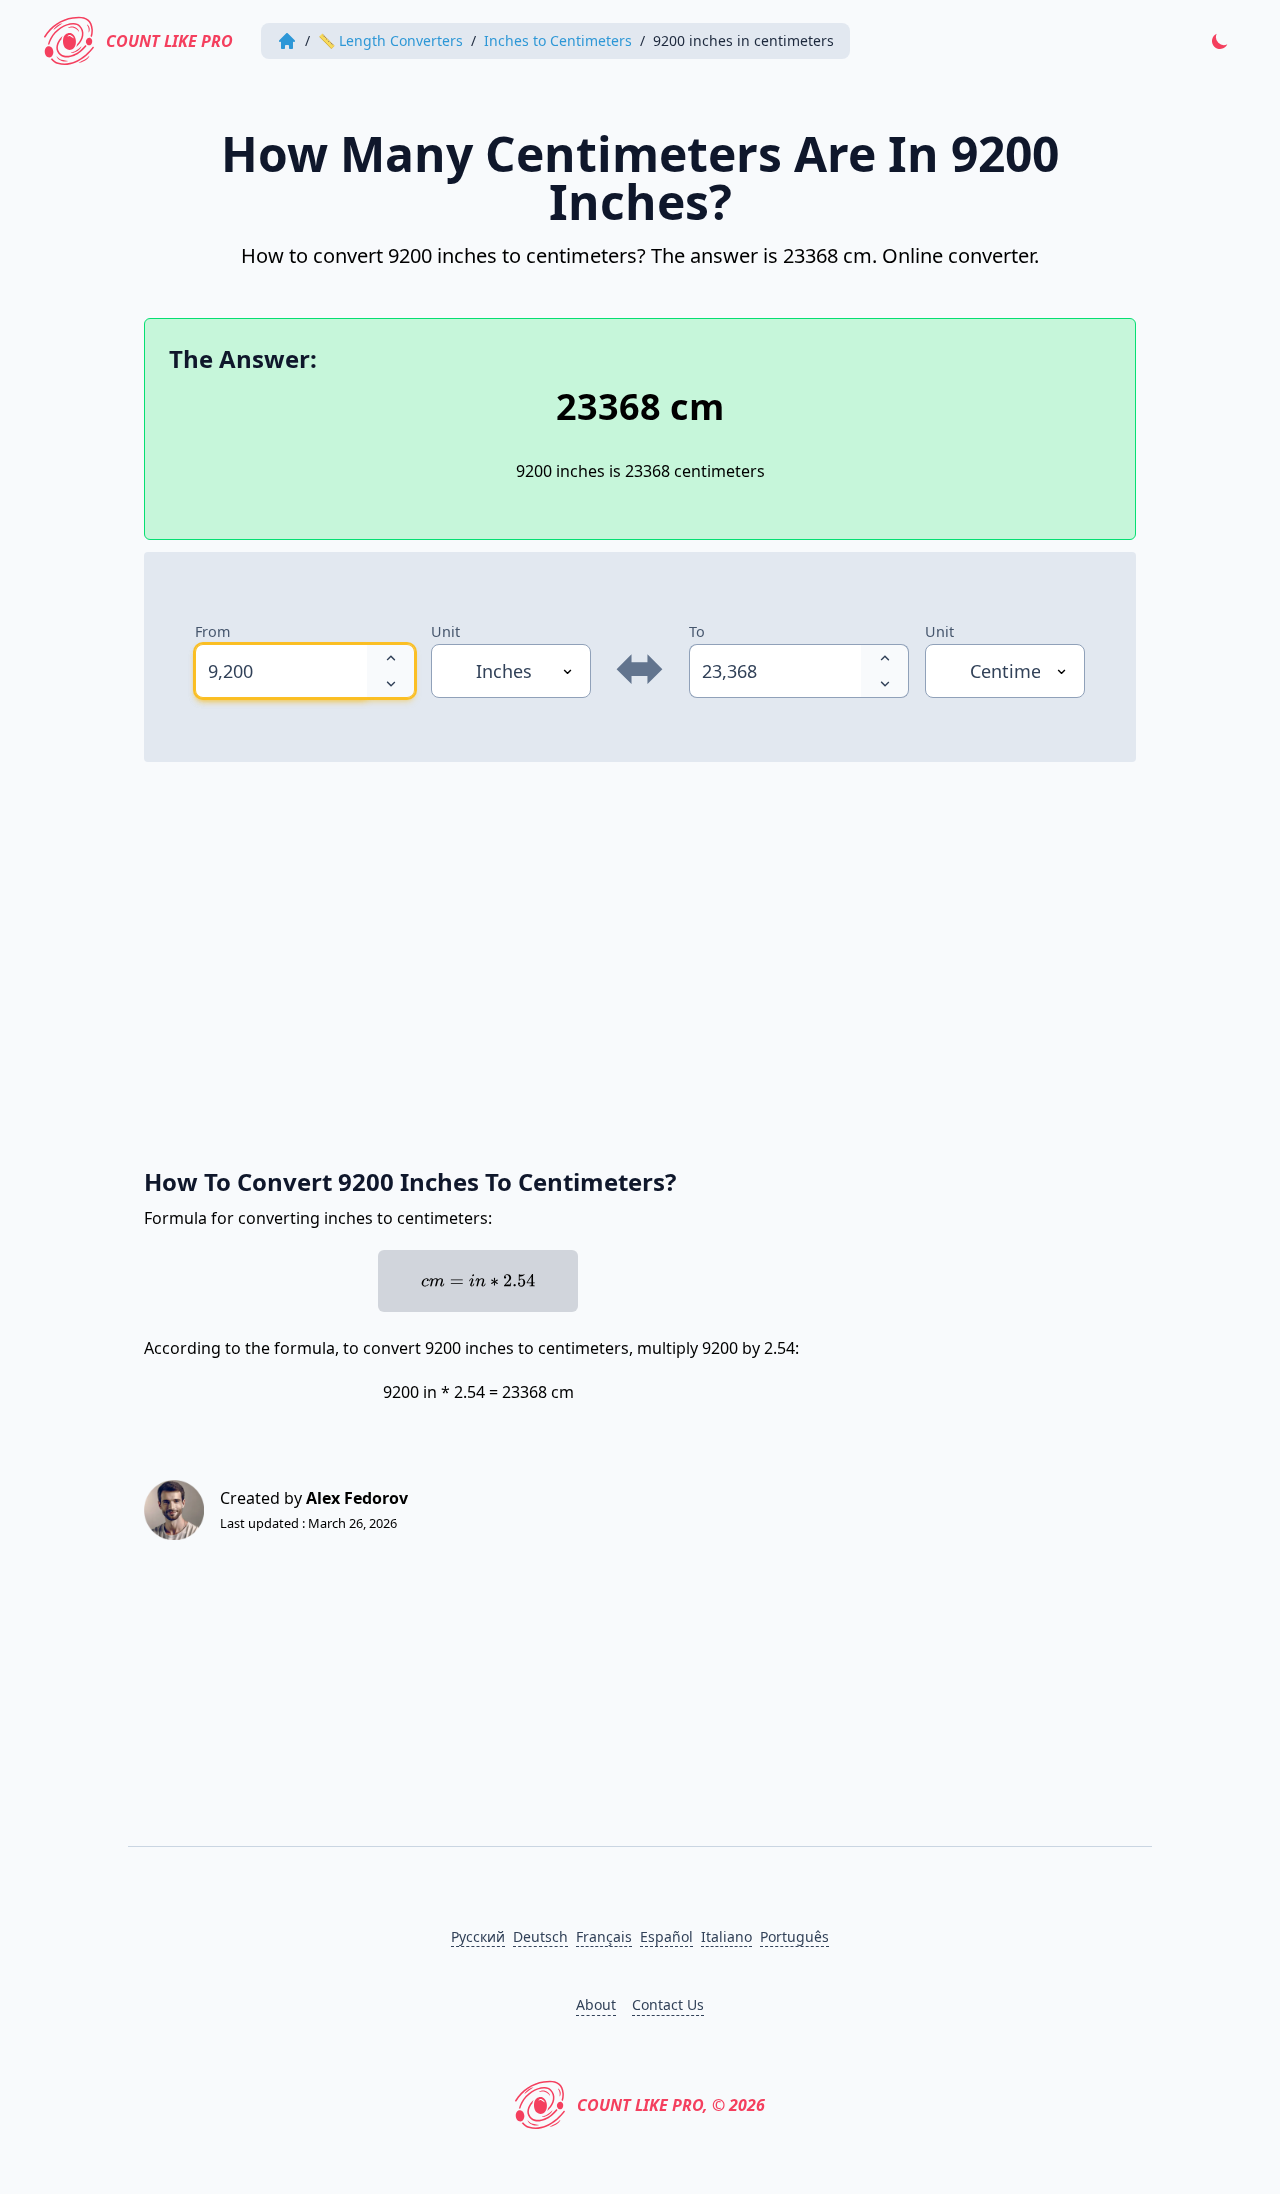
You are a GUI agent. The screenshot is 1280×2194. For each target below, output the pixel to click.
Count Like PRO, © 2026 (671, 2105)
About (596, 2004)
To (697, 631)
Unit (445, 631)
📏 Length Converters (390, 40)
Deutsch (540, 1936)
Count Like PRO (169, 41)
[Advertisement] (640, 954)
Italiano (726, 1936)
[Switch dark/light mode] (1220, 41)
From (212, 631)
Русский (478, 1936)
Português (794, 1936)
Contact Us (668, 2004)
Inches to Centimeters (558, 40)
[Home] (287, 41)
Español (666, 1936)
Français (604, 1936)
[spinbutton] (281, 671)
